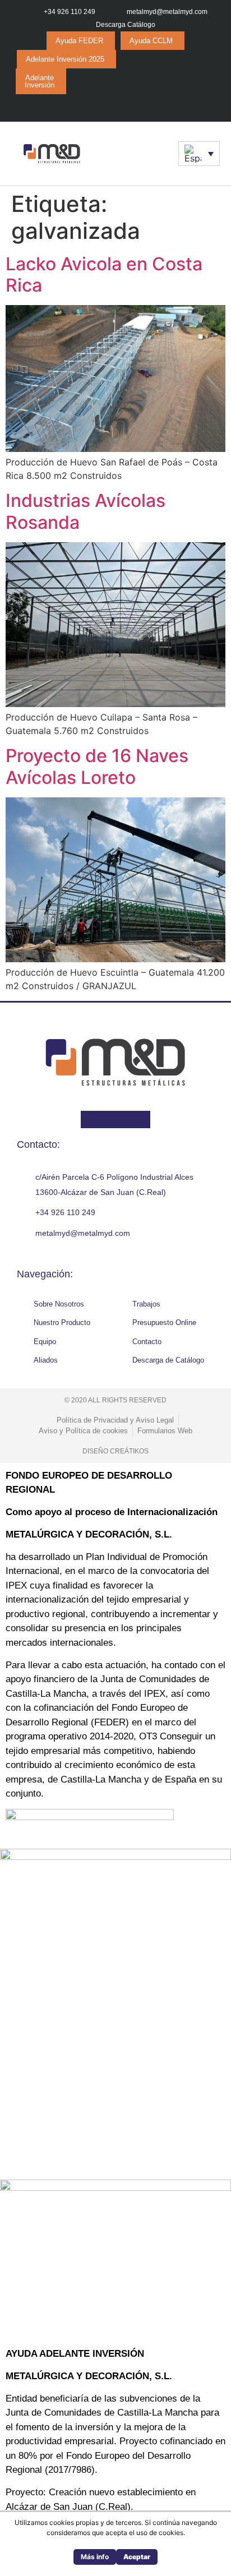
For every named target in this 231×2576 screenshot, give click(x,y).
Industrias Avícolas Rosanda (86, 511)
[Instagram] (94, 105)
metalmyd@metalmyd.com (167, 12)
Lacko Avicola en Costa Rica (104, 274)
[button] (154, 153)
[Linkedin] (138, 105)
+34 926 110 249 (70, 12)
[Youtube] (116, 105)
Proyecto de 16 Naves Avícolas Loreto (97, 766)
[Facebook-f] (72, 105)
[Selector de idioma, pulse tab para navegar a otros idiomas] (199, 154)
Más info (95, 2557)
